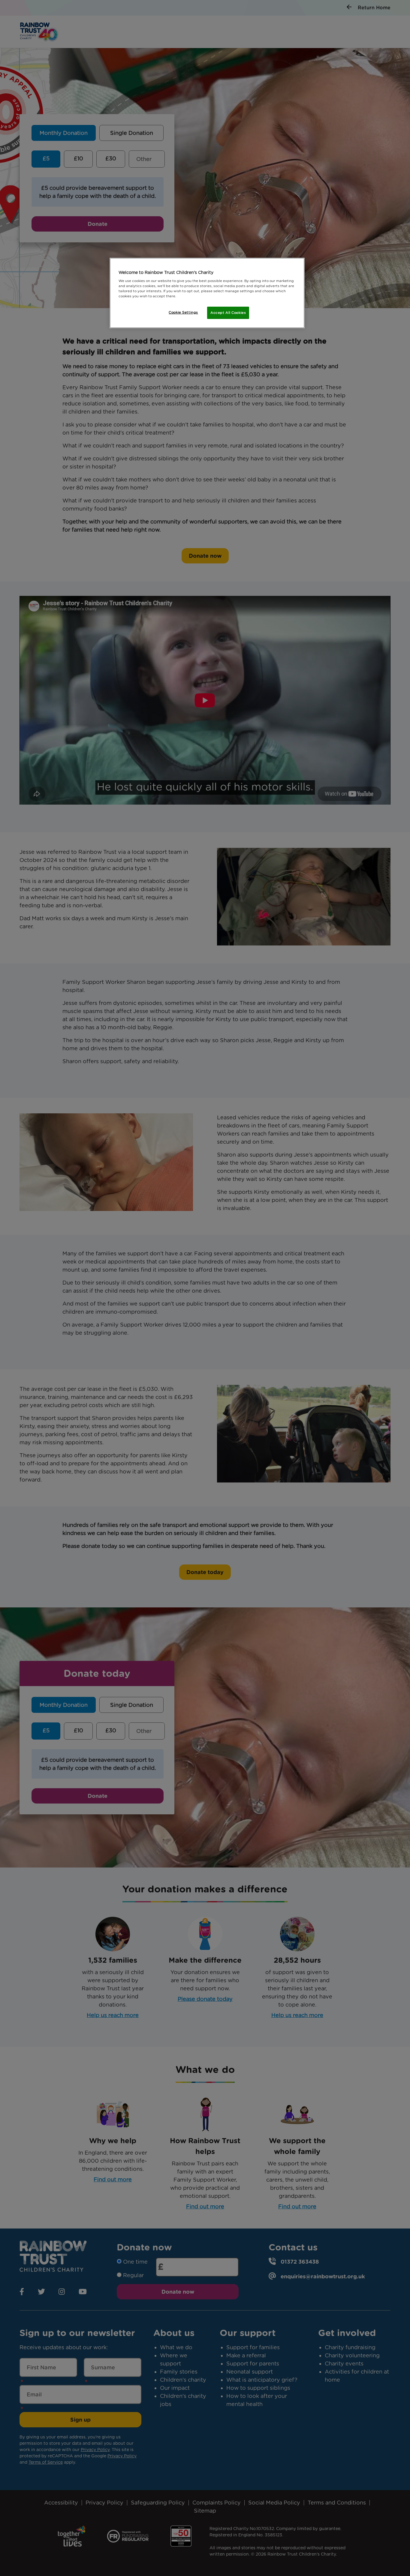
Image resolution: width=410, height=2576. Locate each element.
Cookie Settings (183, 312)
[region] (207, 293)
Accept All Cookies (228, 313)
